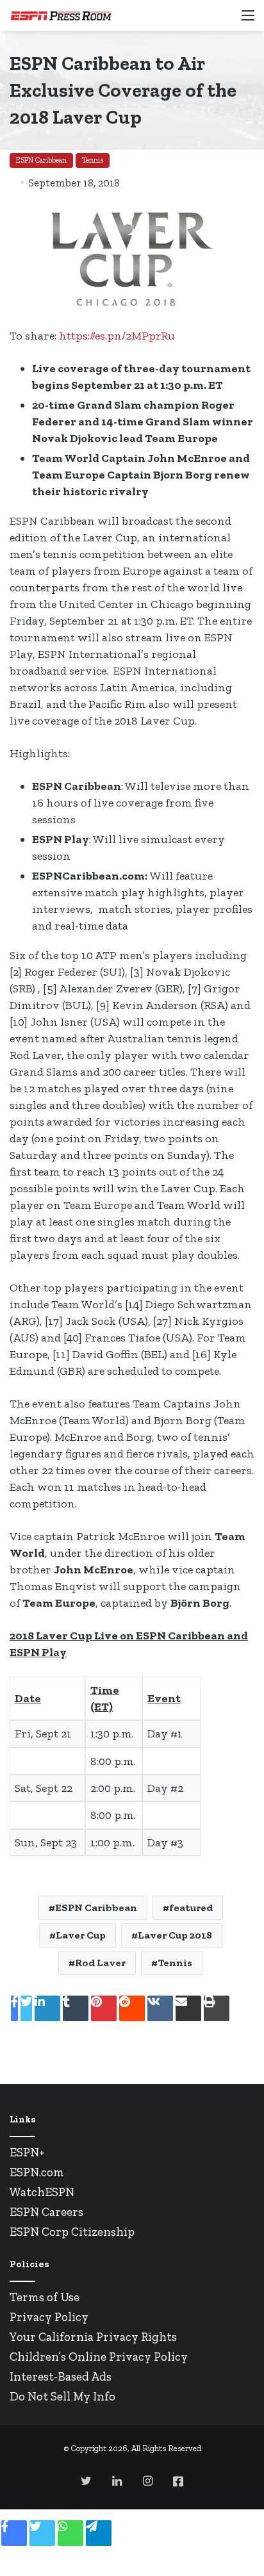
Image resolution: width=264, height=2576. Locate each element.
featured (191, 1907)
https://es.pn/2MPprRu (117, 336)
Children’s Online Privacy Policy (99, 2357)
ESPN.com (37, 2172)
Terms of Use (45, 2297)
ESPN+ (27, 2152)
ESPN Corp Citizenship (72, 2232)
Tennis (93, 160)
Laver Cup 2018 (175, 1935)
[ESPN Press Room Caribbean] (61, 15)
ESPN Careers (46, 2212)
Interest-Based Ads (61, 2376)
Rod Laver (100, 1963)
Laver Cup (81, 1935)
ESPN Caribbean (41, 160)
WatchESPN (42, 2192)
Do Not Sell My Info (62, 2396)
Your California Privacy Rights (93, 2337)
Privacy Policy (49, 2317)
